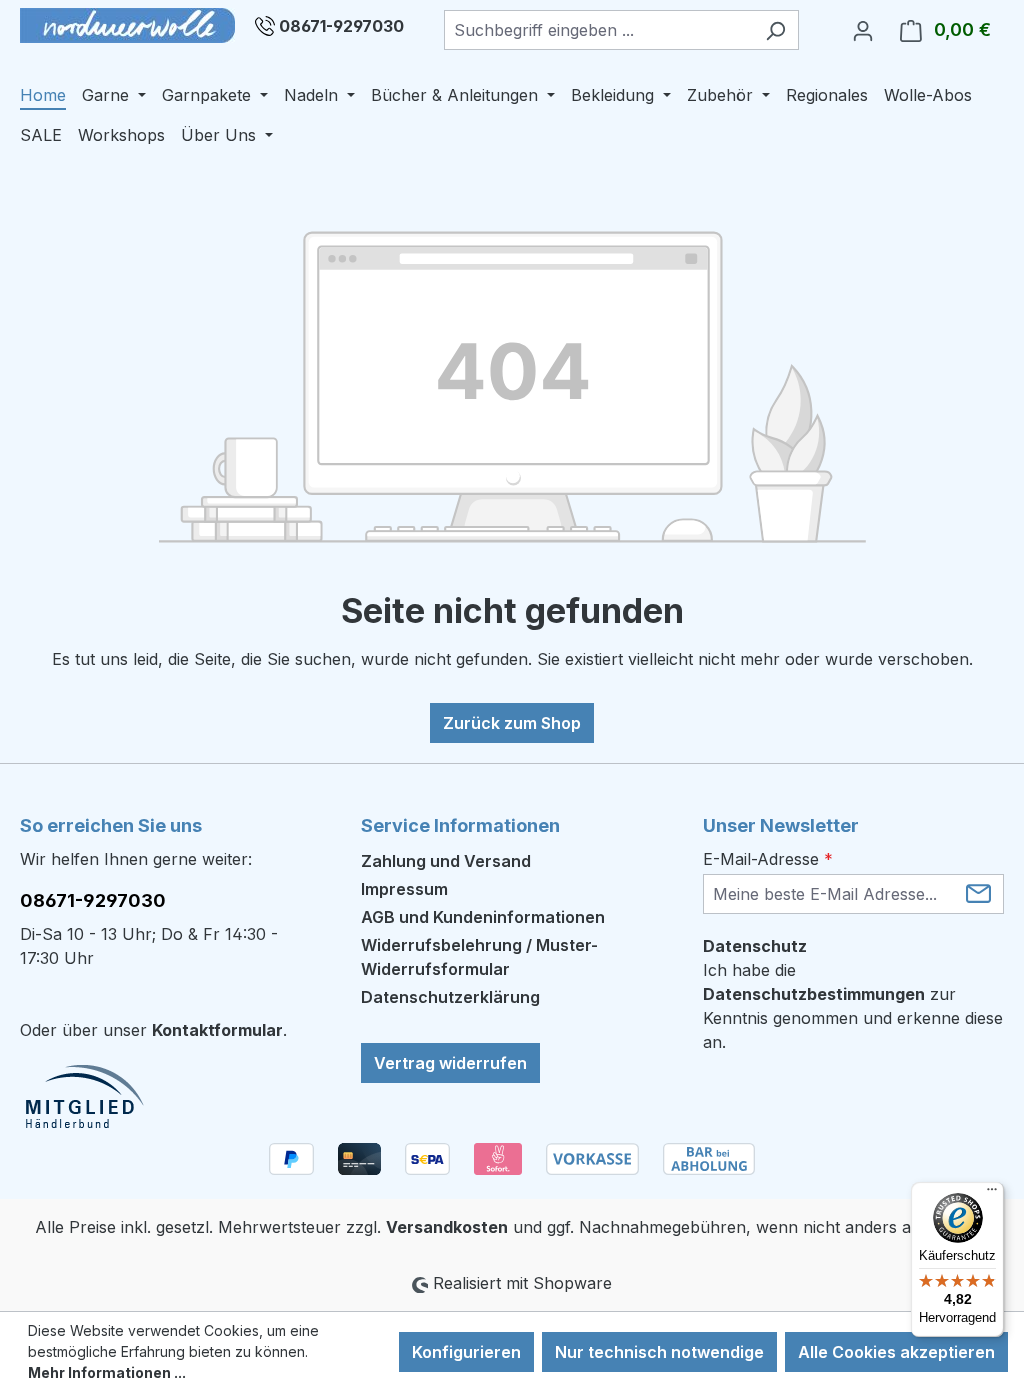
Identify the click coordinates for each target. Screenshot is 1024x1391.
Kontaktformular (217, 1030)
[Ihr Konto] (863, 30)
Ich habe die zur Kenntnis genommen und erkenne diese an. (853, 1006)
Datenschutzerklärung (450, 997)
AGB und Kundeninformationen (483, 917)
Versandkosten (447, 1227)
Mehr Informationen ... (107, 1372)
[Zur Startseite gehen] (127, 25)
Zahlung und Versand (446, 861)
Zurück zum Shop (512, 723)
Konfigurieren (466, 1352)
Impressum (404, 889)
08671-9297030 (341, 26)
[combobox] (598, 30)
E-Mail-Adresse (768, 859)
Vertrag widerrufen (450, 1063)
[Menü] (992, 1194)
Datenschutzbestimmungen (814, 994)
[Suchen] (775, 30)
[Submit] (978, 892)
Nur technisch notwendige (659, 1352)
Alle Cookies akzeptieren (896, 1352)
